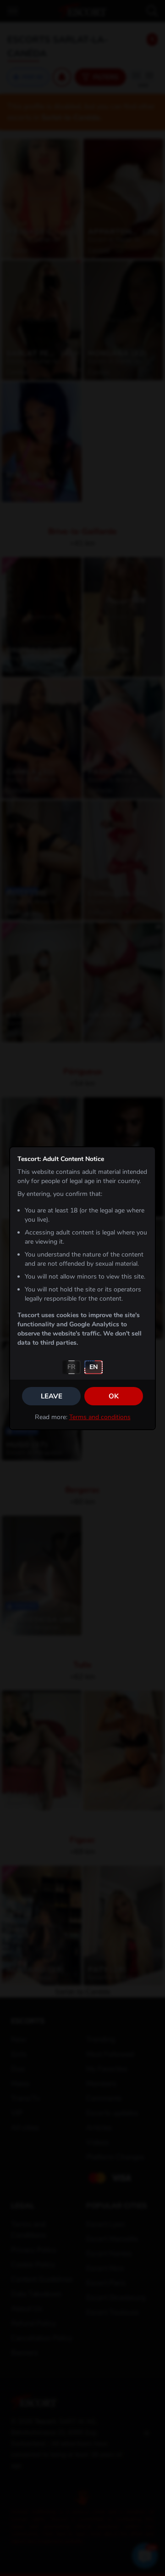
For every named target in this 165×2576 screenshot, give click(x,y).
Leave (52, 1396)
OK (114, 1396)
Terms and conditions (100, 1417)
